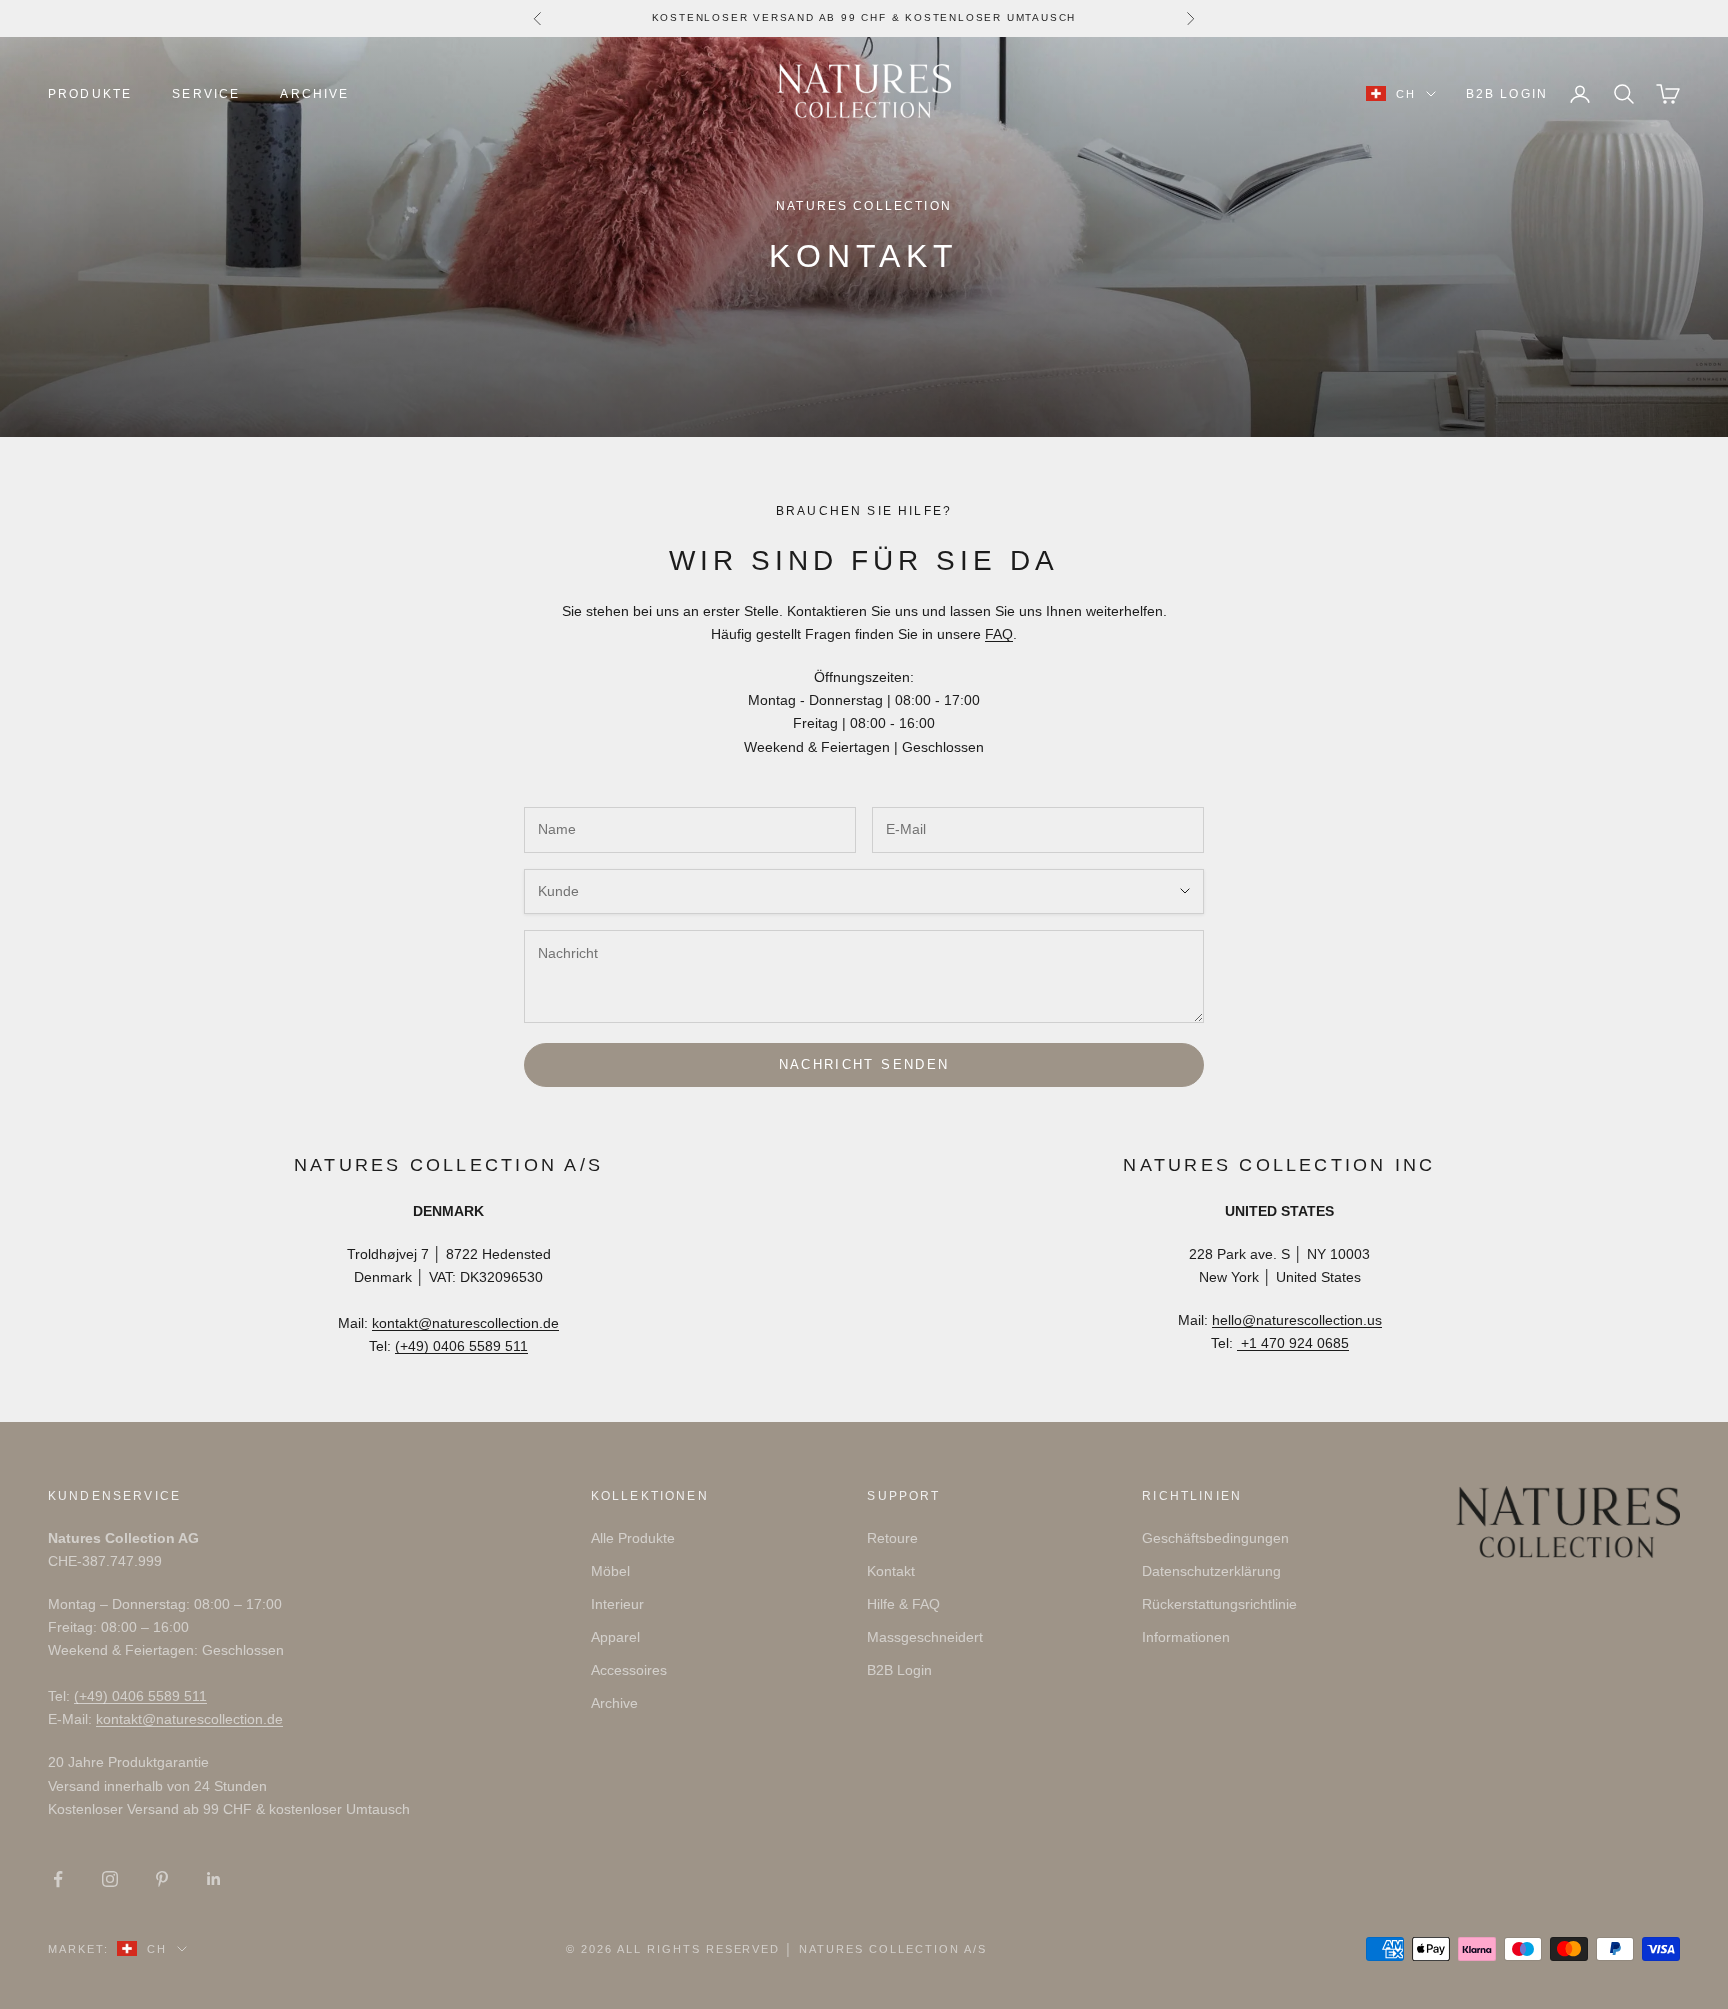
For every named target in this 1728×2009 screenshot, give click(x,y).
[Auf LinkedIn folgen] (214, 1879)
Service (206, 94)
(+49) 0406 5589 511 (461, 1346)
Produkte (90, 94)
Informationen (1186, 1637)
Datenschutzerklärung (1211, 1571)
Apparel (615, 1637)
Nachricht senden (864, 1064)
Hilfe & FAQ (903, 1604)
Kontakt (891, 1571)
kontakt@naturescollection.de (465, 1323)
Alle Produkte (633, 1538)
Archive (314, 94)
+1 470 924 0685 (1293, 1343)
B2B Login (1507, 94)
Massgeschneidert (925, 1637)
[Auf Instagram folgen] (110, 1879)
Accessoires (629, 1670)
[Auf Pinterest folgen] (162, 1879)
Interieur (617, 1604)
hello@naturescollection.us (1297, 1320)
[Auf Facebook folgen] (58, 1879)
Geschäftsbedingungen (1215, 1538)
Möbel (610, 1571)
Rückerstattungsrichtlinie (1219, 1604)
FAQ (999, 634)
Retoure (892, 1538)
